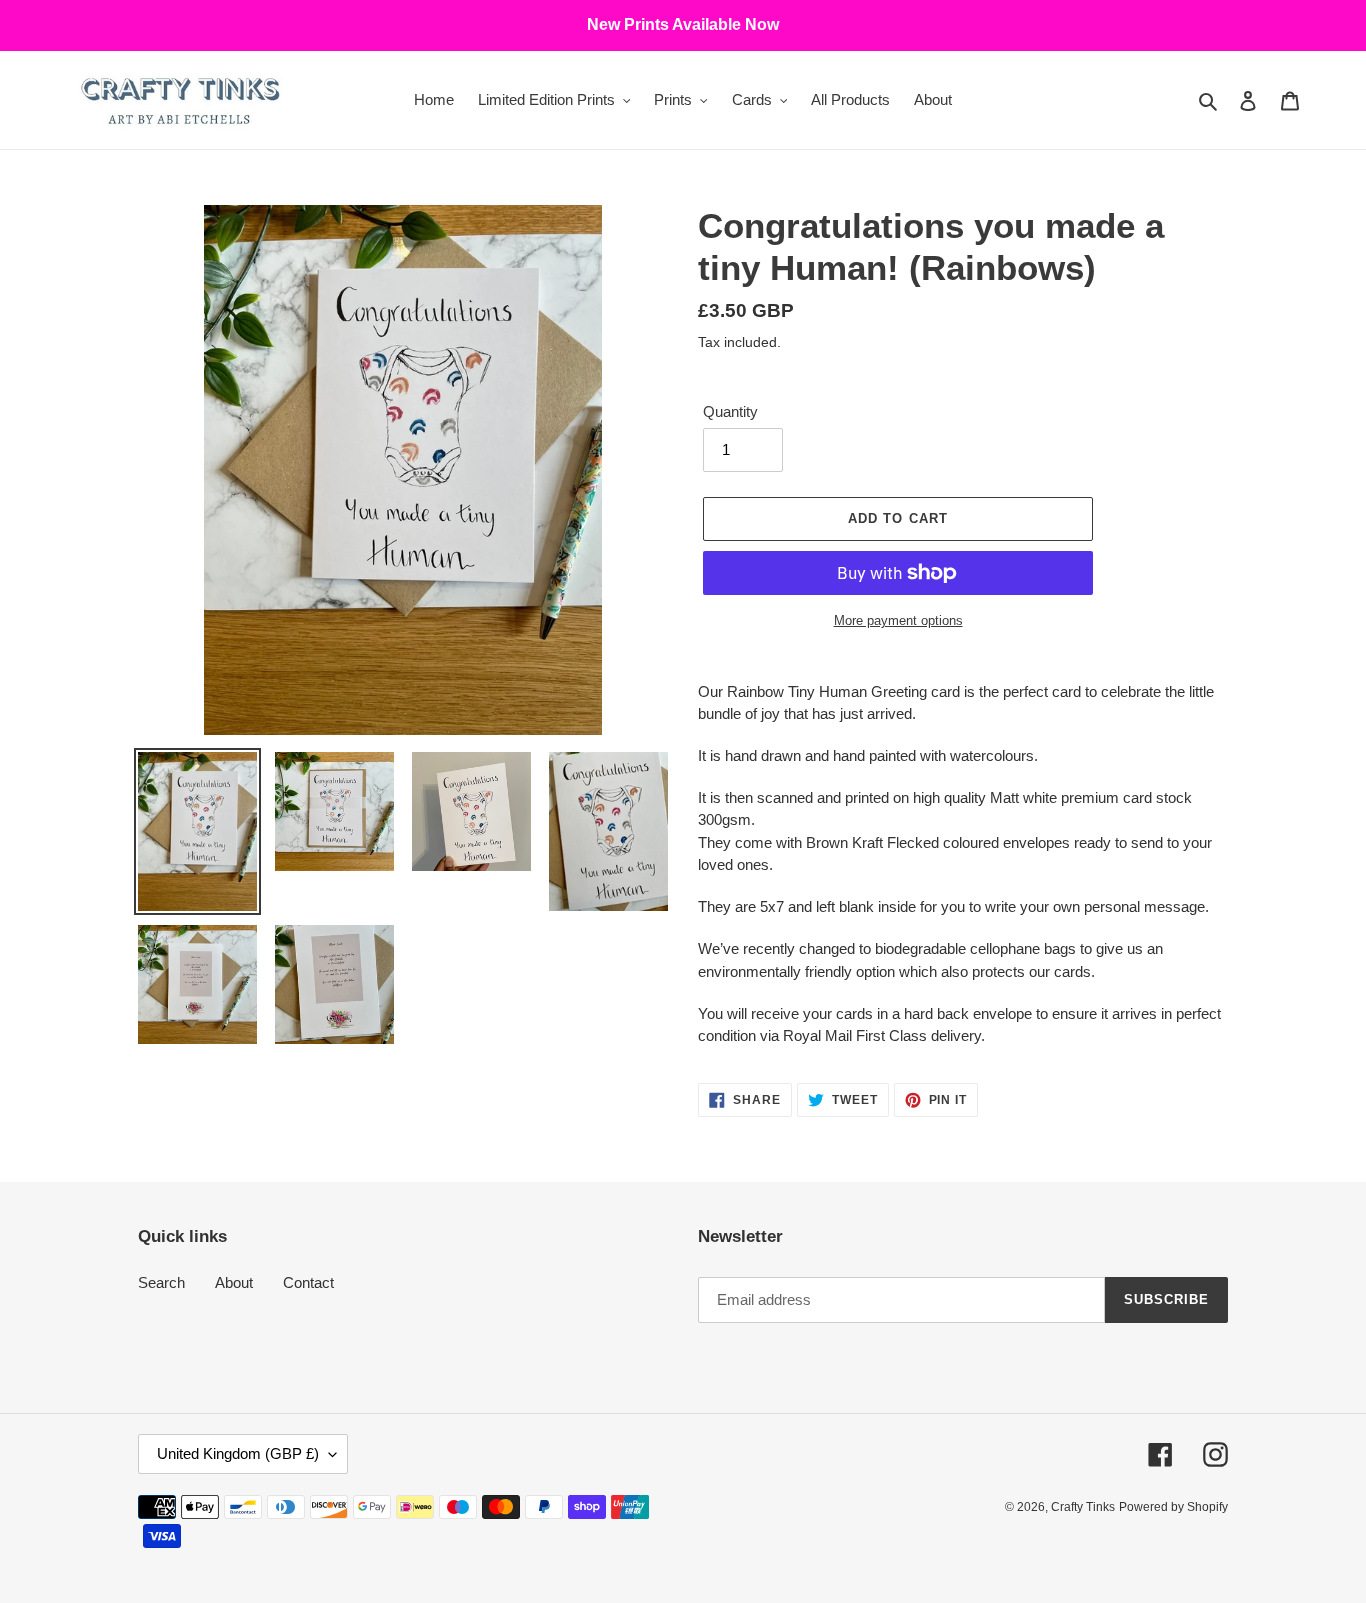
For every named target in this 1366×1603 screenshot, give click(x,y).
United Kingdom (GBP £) (238, 1453)
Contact (308, 1282)
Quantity (730, 411)
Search (161, 1282)
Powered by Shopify (1173, 1507)
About (234, 1282)
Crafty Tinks (1083, 1507)
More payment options (898, 620)
